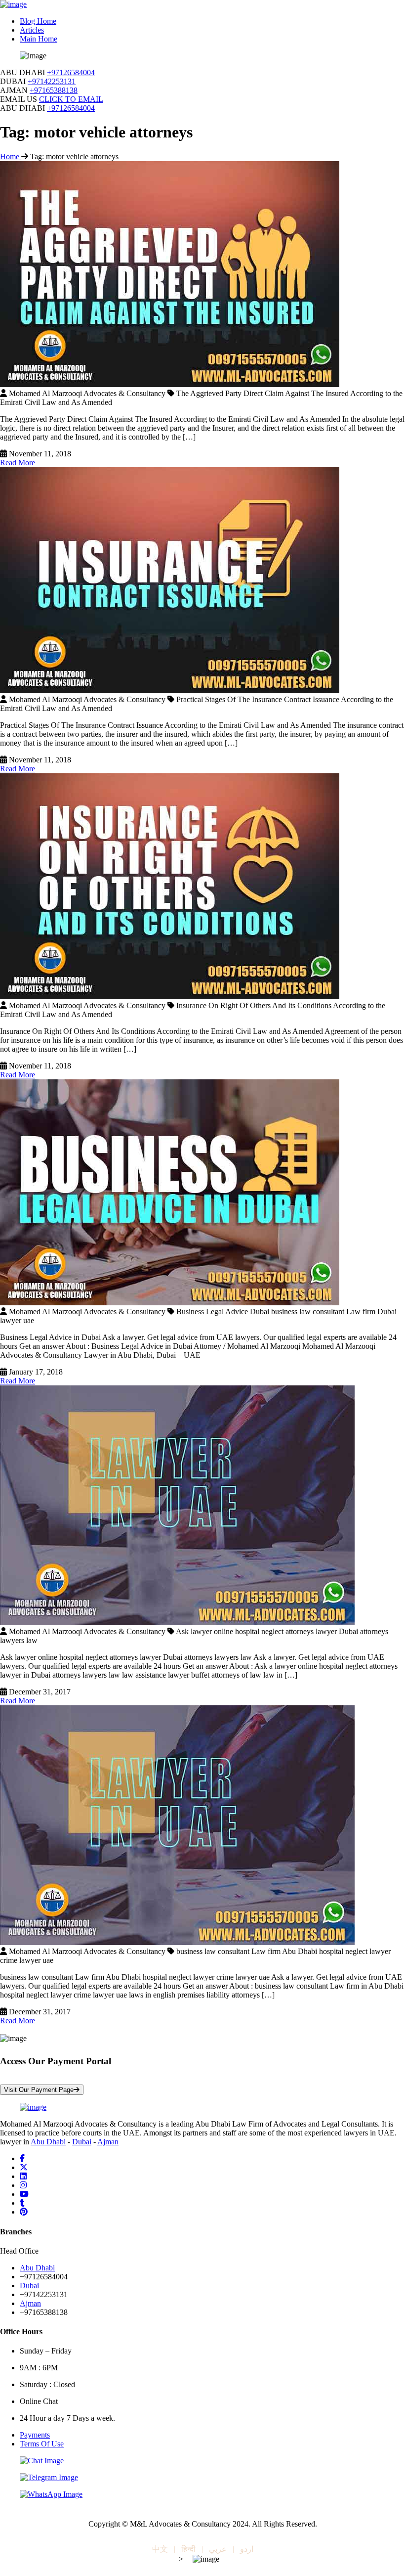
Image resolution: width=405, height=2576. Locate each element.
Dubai (82, 2142)
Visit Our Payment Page (39, 2090)
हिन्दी (188, 2549)
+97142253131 (52, 81)
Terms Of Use (42, 2444)
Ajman (108, 2142)
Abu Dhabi (48, 2142)
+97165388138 (54, 90)
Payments (35, 2435)
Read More (18, 463)
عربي (218, 2549)
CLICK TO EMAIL (71, 99)
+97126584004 (71, 72)
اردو (247, 2549)
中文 (160, 2549)
